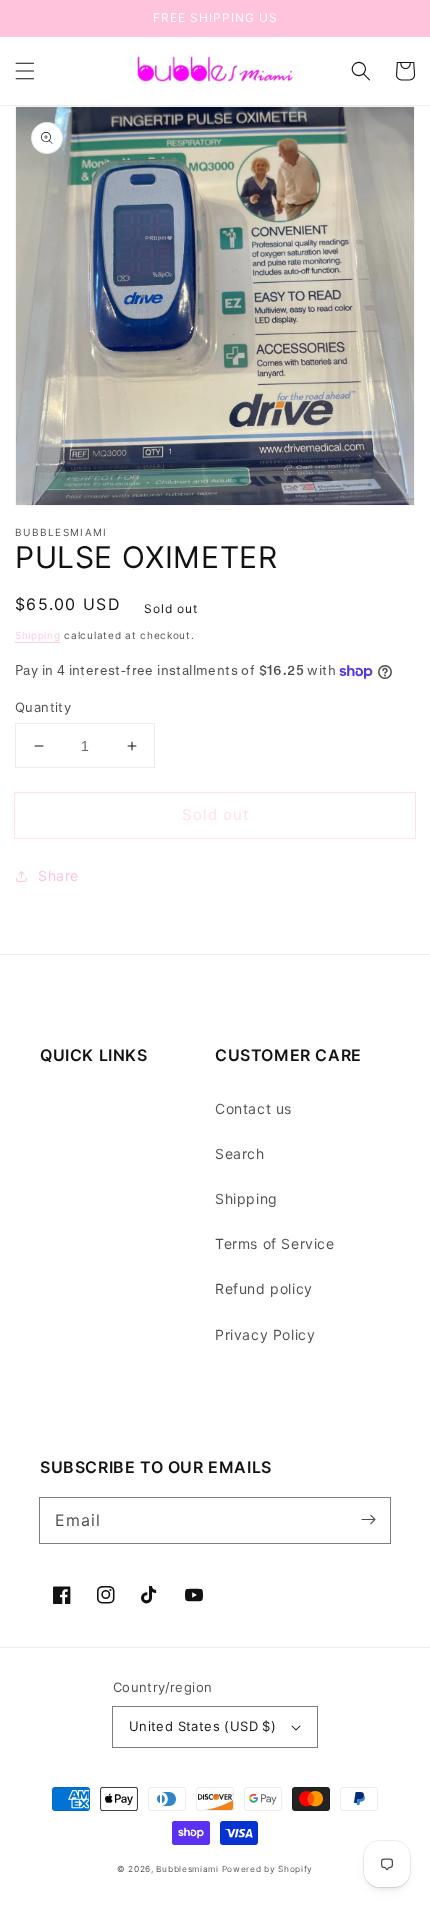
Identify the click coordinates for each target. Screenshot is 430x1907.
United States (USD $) (202, 1726)
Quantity (43, 707)
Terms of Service (275, 1243)
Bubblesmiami (188, 1869)
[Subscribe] (368, 1520)
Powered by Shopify (268, 1869)
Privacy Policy (265, 1334)
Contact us (253, 1108)
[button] (25, 71)
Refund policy (264, 1288)
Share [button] (58, 875)
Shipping (38, 635)
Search (240, 1153)
